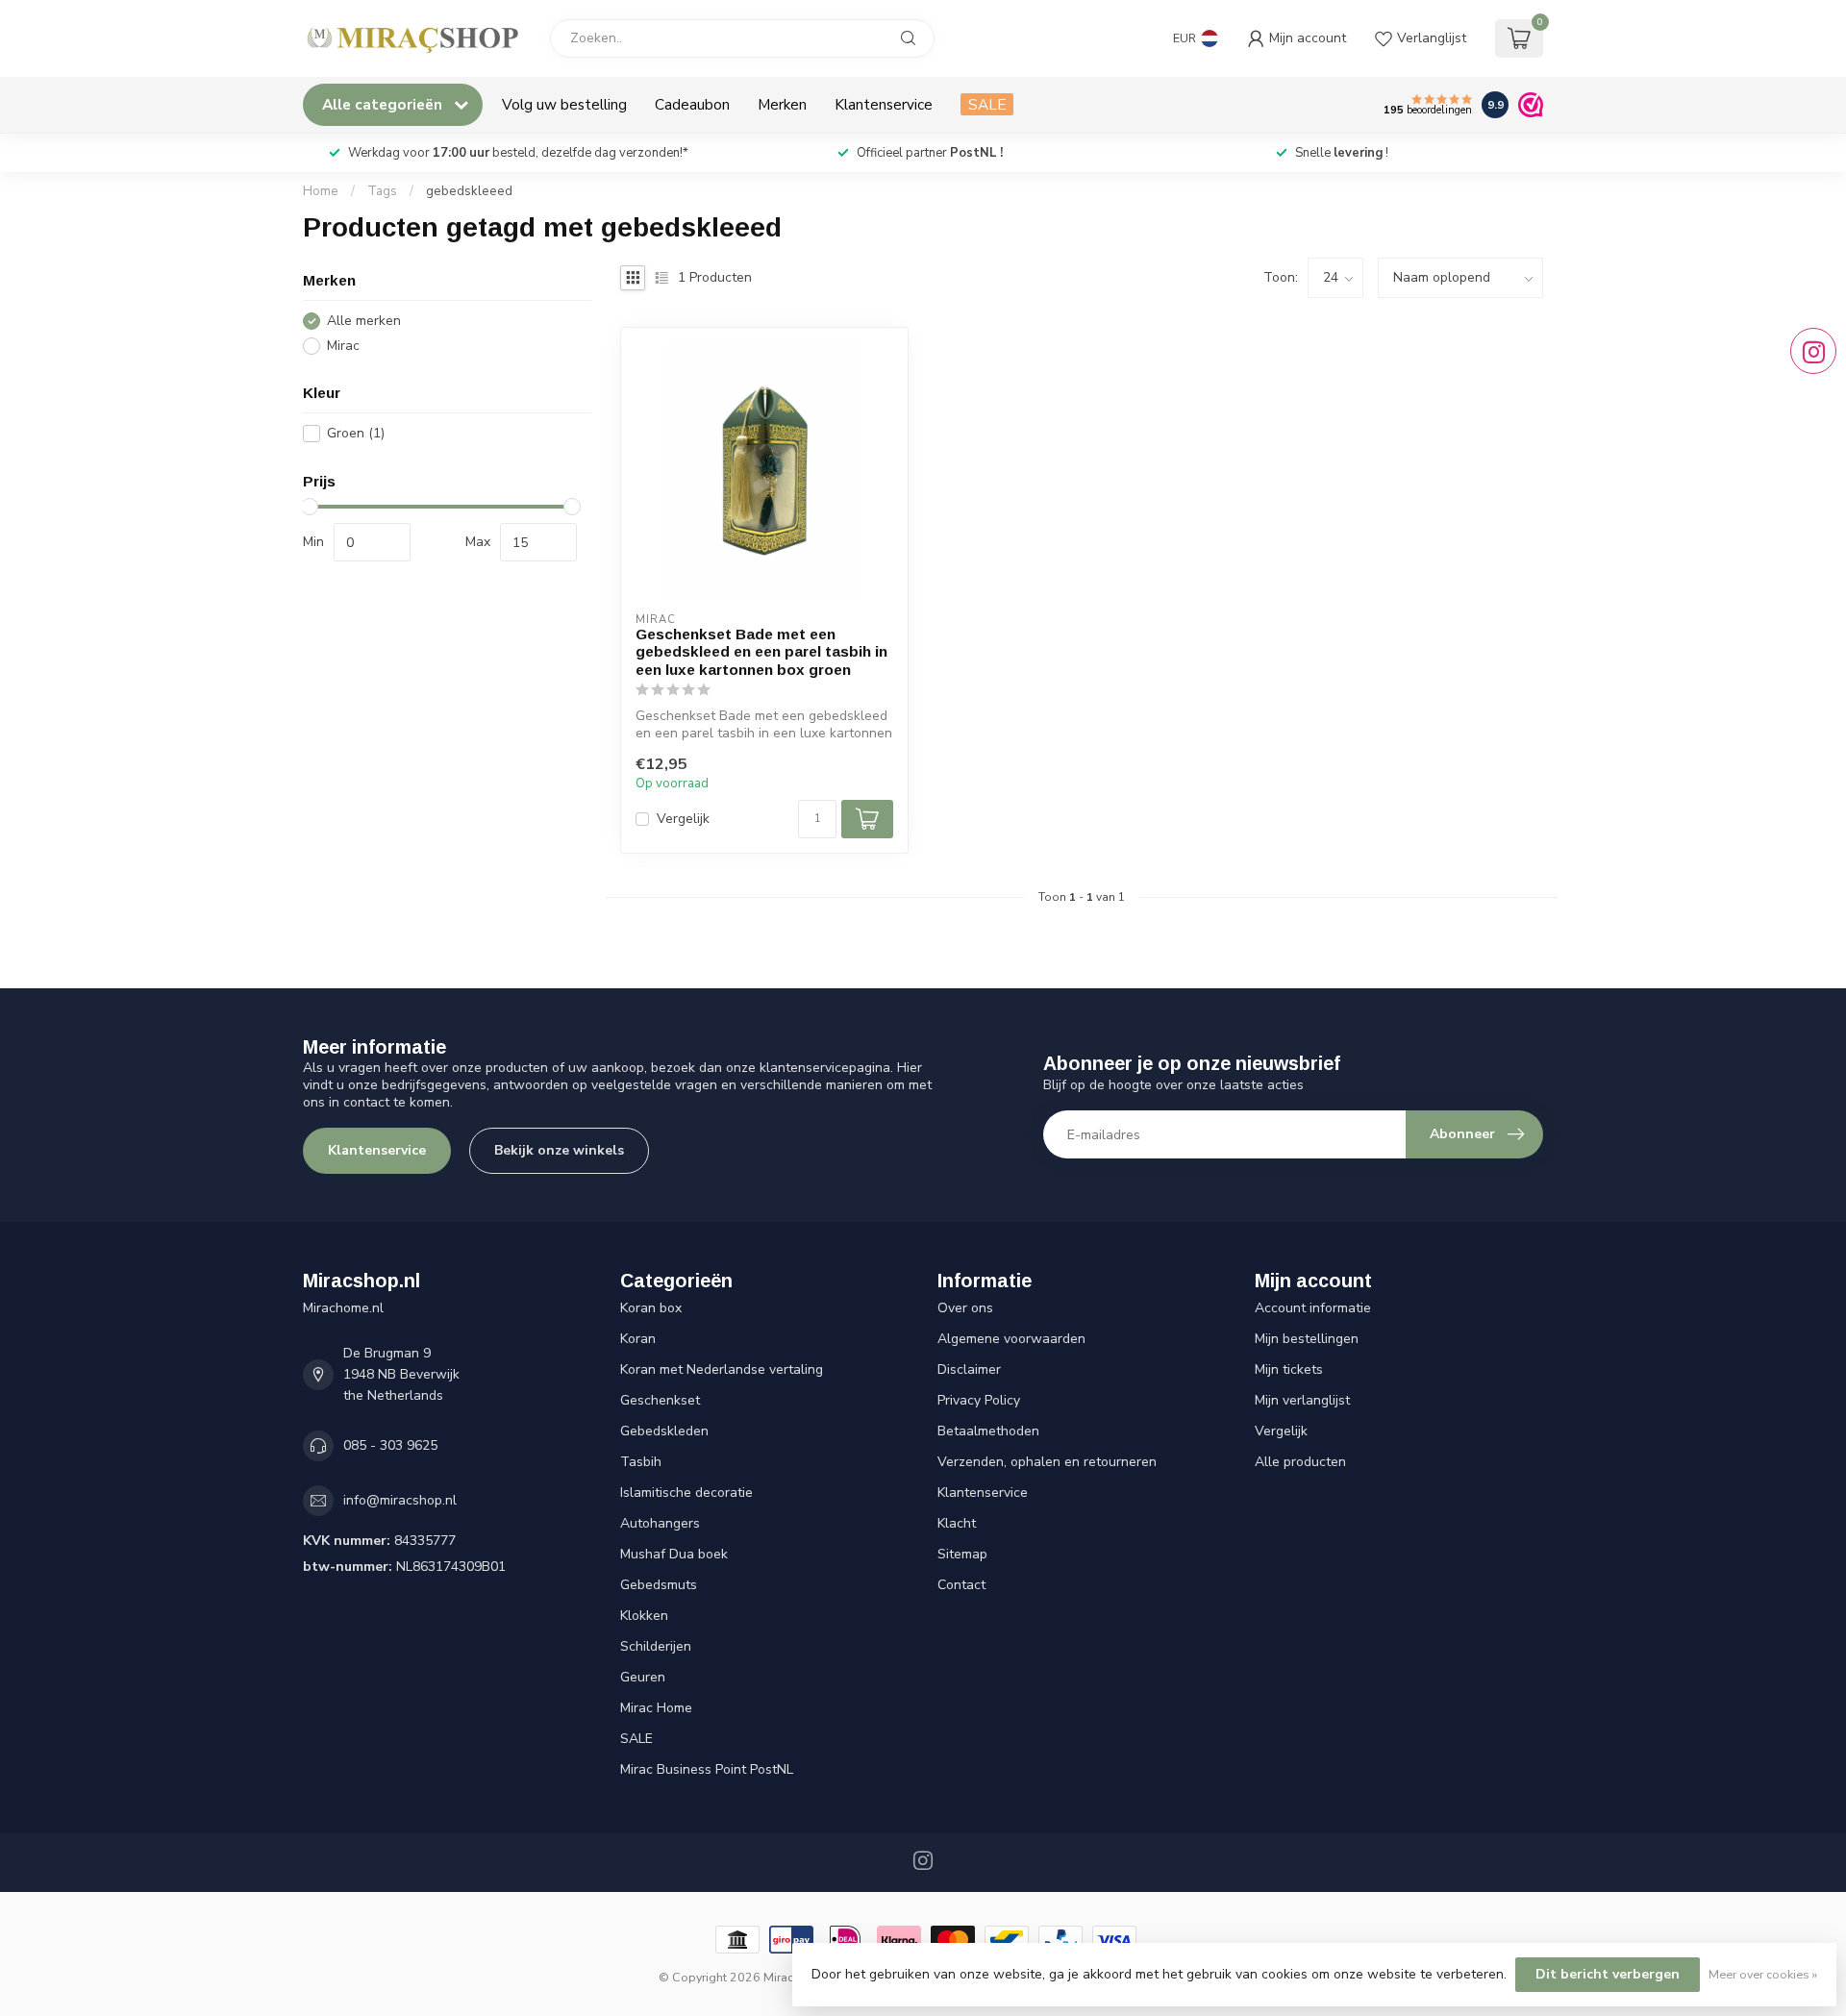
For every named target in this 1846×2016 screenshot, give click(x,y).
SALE (987, 104)
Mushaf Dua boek (674, 1554)
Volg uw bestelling (564, 104)
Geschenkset (660, 1400)
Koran (638, 1339)
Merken (782, 104)
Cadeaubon (692, 104)
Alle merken (364, 321)
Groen (356, 433)
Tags (382, 191)
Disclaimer (969, 1369)
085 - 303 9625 (390, 1445)
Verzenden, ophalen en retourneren (1047, 1462)
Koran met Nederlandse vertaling (722, 1369)
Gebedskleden (664, 1431)
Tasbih (641, 1462)
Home (321, 191)
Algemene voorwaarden (1011, 1339)
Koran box (651, 1308)
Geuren (643, 1677)
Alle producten (1300, 1462)
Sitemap (962, 1554)
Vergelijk (683, 819)
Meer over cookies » (1763, 1974)
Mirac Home (656, 1708)
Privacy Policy (979, 1400)
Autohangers (660, 1523)
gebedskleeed (469, 191)
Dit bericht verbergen (1608, 1974)
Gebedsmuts (659, 1585)
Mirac (343, 346)
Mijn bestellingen (1307, 1339)
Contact (961, 1585)
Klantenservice (884, 104)
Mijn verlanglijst (1302, 1400)
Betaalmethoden (988, 1431)
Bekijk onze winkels (559, 1150)
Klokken (644, 1616)
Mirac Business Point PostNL (707, 1769)
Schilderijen (656, 1646)
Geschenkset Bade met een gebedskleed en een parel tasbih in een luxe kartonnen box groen (761, 652)
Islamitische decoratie (686, 1493)
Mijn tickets (1289, 1369)
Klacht (957, 1523)
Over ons (965, 1308)
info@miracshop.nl (400, 1500)
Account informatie (1313, 1308)
